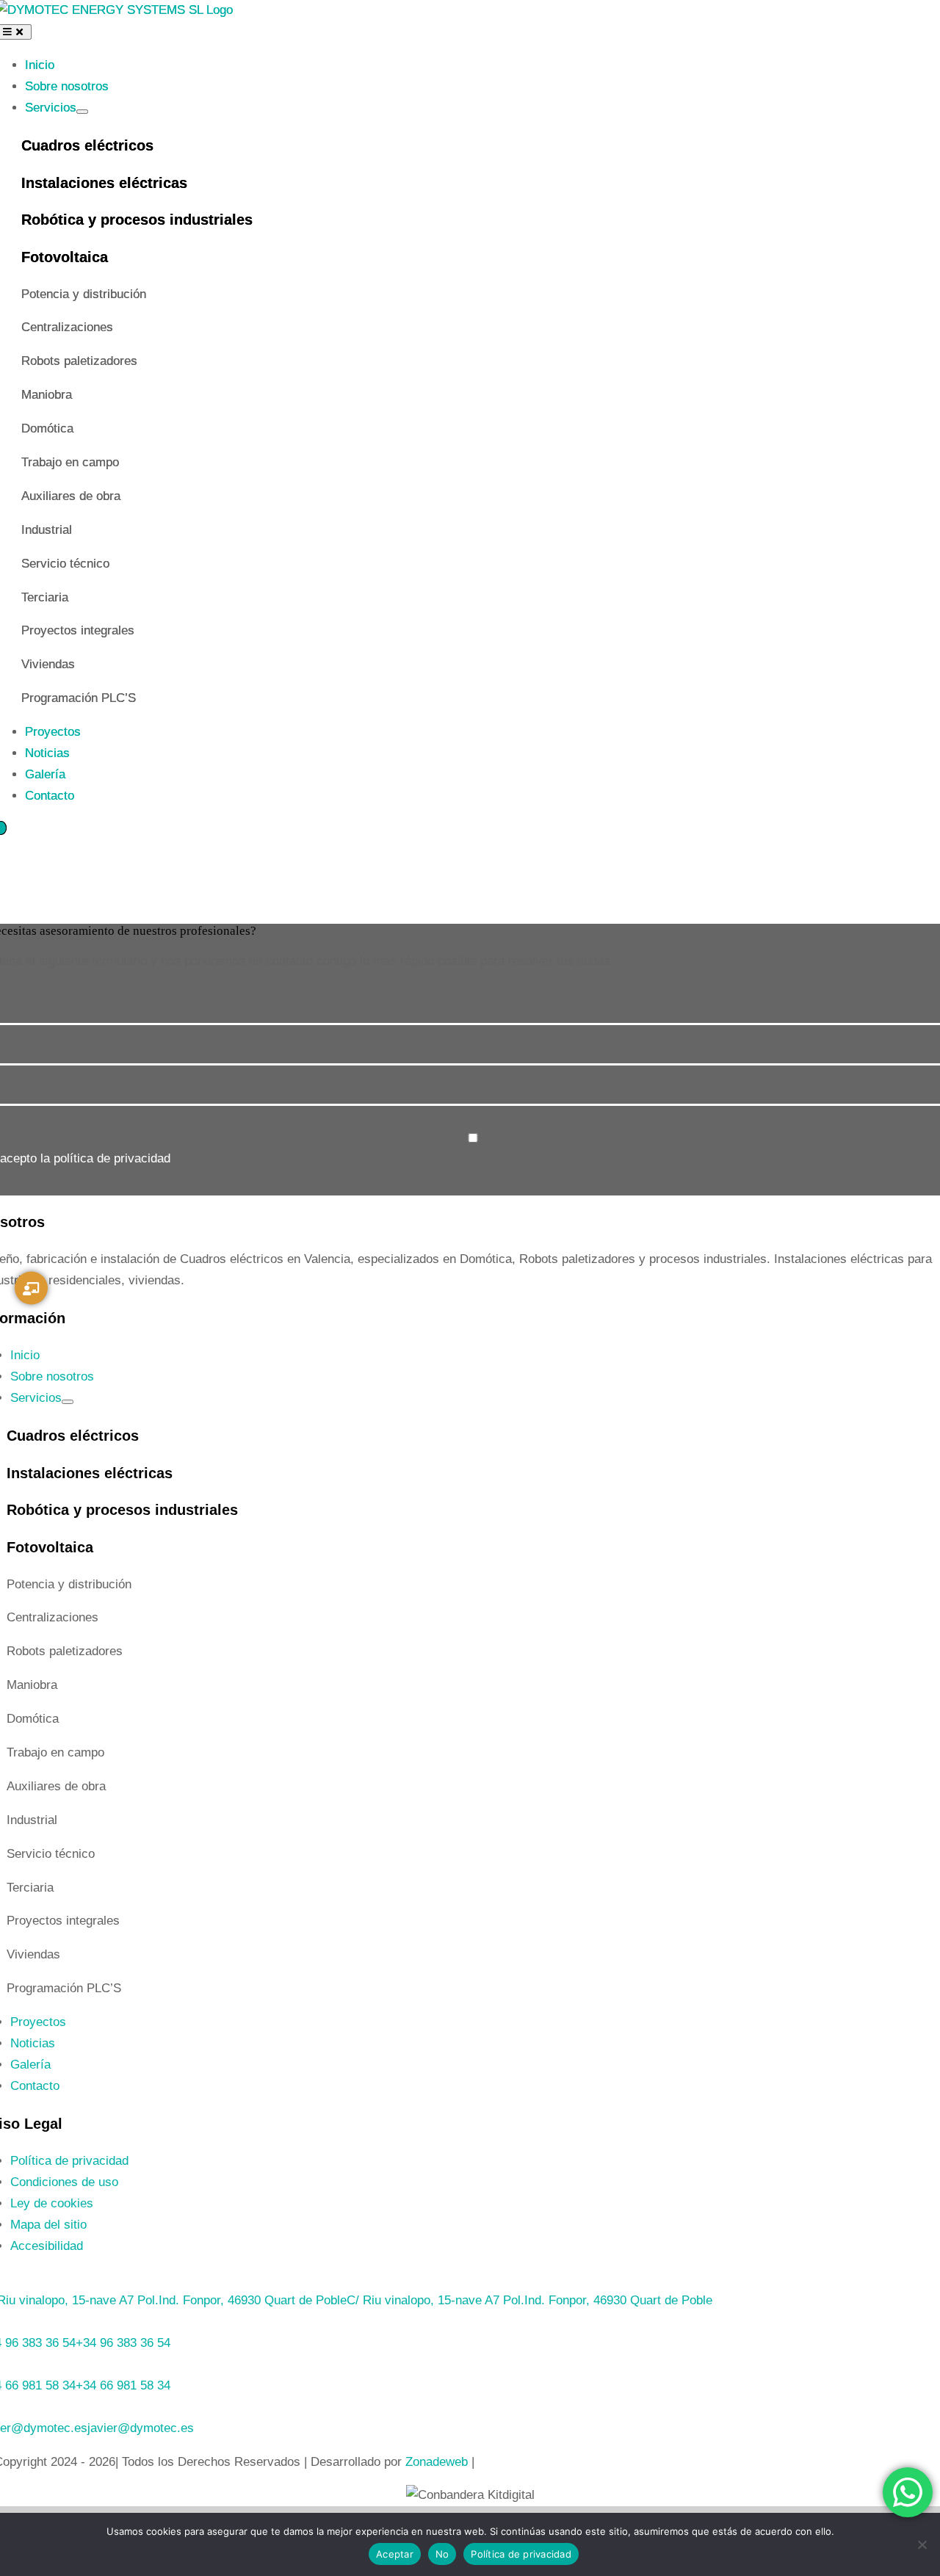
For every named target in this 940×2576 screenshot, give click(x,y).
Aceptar (395, 2554)
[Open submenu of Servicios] (82, 112)
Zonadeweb (437, 2462)
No (442, 2554)
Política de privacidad (521, 2554)
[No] (922, 2544)
